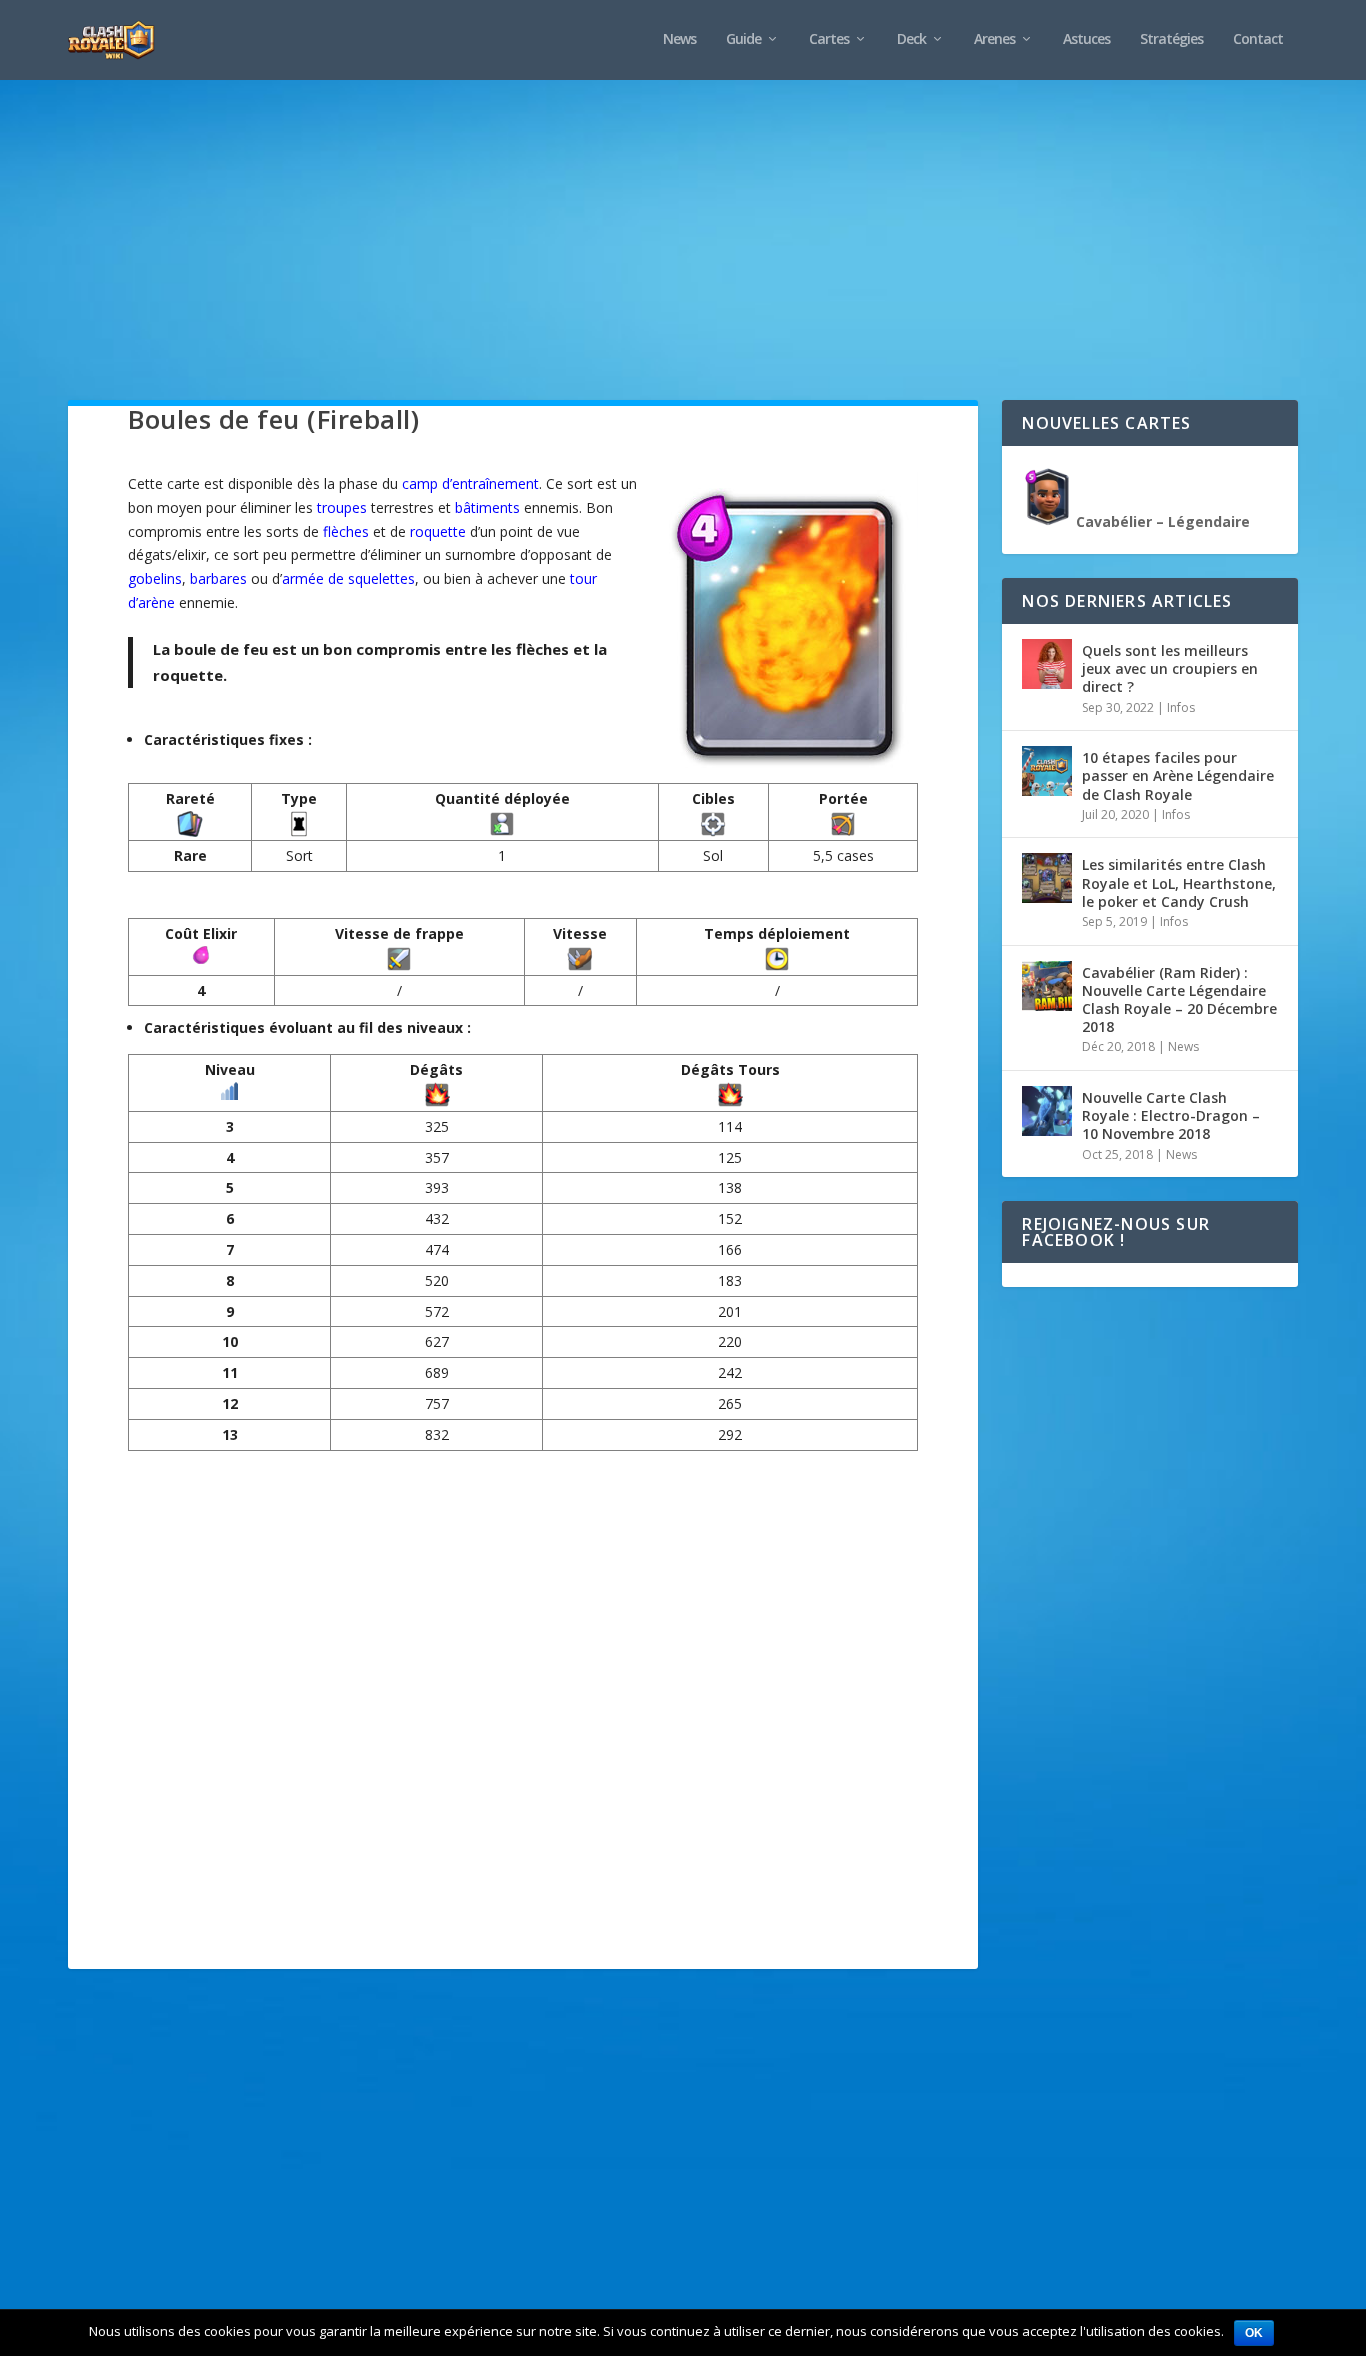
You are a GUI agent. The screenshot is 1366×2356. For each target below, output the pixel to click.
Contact (1258, 39)
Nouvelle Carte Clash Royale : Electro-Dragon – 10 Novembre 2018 (1171, 1115)
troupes (342, 507)
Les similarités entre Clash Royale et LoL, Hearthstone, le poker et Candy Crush (1179, 882)
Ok (1254, 2333)
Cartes (829, 39)
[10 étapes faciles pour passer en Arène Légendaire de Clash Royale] (1047, 771)
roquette (438, 531)
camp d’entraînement (470, 483)
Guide (743, 39)
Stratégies (1171, 39)
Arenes (994, 39)
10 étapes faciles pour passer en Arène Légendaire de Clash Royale (1178, 775)
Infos (1181, 707)
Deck (911, 39)
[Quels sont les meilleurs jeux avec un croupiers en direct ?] (1047, 664)
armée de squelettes (348, 578)
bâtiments (487, 507)
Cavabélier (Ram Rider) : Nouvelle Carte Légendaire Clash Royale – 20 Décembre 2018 (1179, 1000)
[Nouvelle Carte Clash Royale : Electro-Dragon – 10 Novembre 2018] (1047, 1111)
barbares (218, 578)
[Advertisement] (668, 260)
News (679, 39)
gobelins (155, 578)
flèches (346, 531)
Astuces (1086, 39)
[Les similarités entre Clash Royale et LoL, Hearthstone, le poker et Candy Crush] (1047, 878)
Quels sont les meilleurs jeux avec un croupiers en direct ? (1170, 668)
